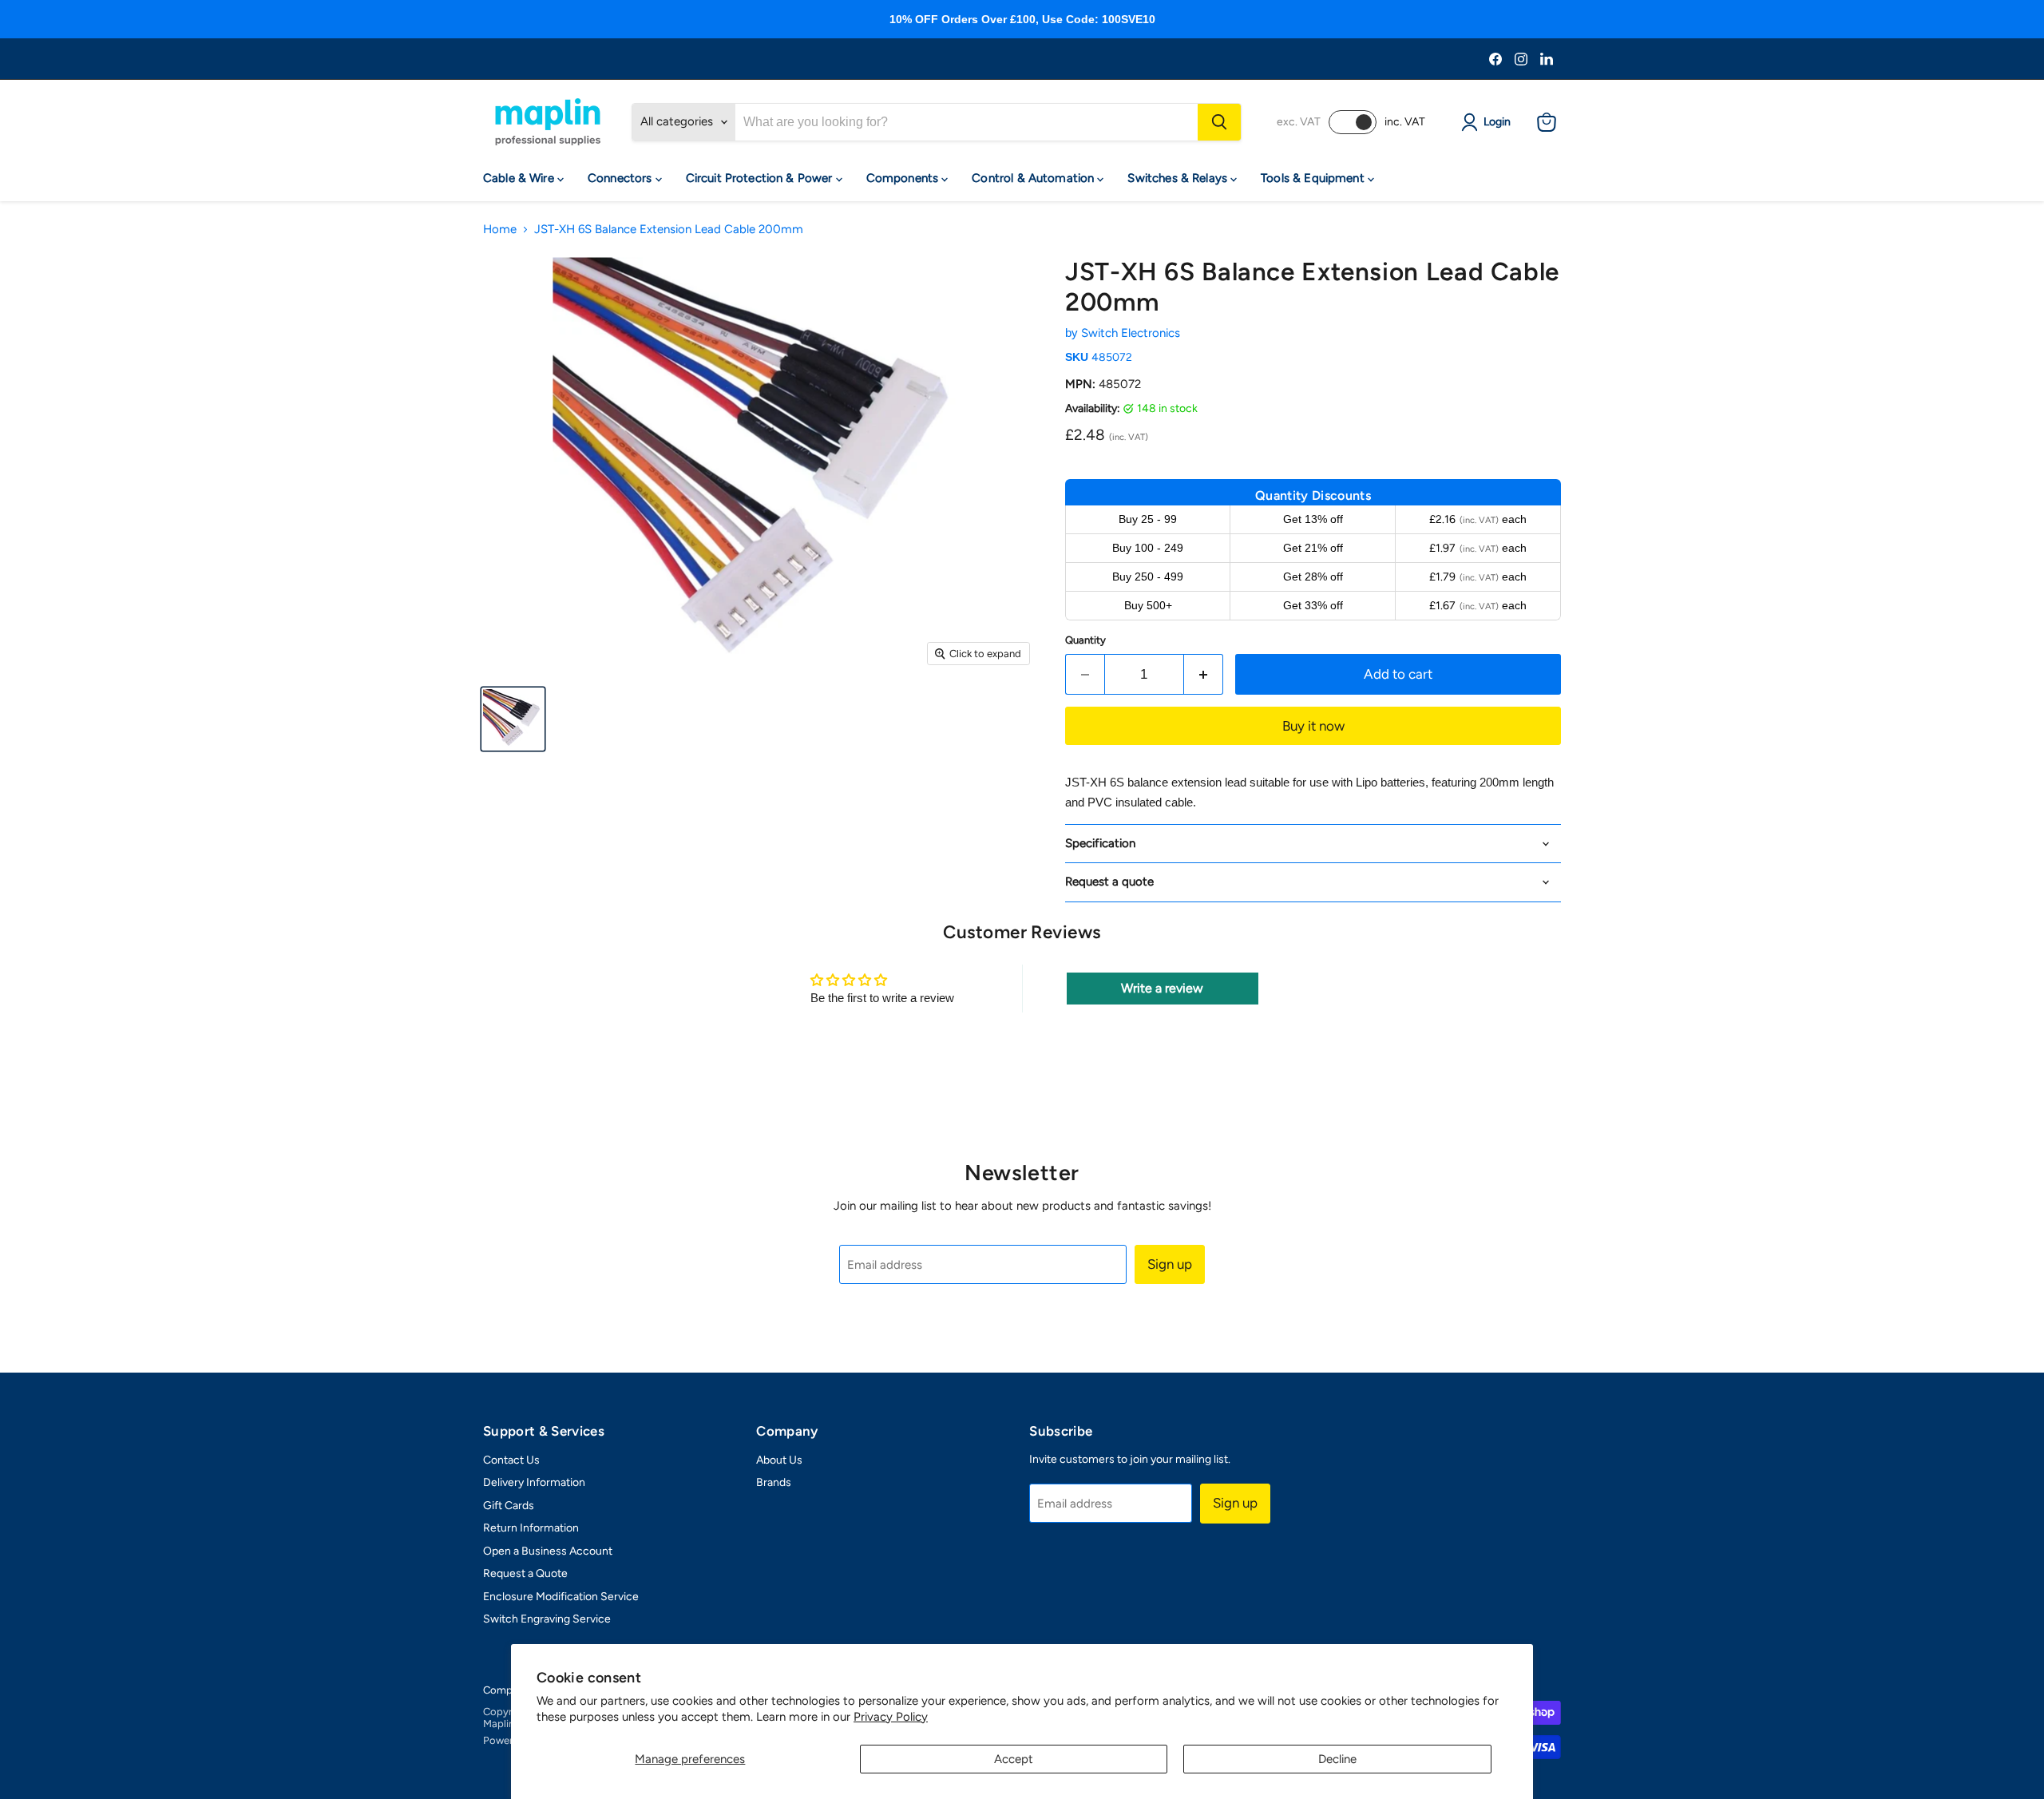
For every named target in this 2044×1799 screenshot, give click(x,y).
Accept (1014, 1759)
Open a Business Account (548, 1551)
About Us (779, 1460)
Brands (774, 1482)
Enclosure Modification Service (561, 1597)
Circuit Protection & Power (761, 178)
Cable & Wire (520, 178)
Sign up (1170, 1264)
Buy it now (1313, 726)
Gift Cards (509, 1506)
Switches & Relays (1179, 178)
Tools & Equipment (1314, 178)
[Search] (1219, 122)
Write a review (1162, 988)
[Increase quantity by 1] (1204, 674)
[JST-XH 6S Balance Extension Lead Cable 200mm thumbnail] (513, 719)
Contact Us (511, 1460)
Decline (1337, 1759)
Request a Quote (525, 1573)
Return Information (531, 1528)
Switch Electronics (1131, 333)
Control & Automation (1034, 178)
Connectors (622, 178)
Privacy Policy (891, 1717)
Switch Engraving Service (547, 1619)
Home (500, 230)
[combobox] (967, 122)
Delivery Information (534, 1482)
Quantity (1085, 640)
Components (904, 178)
